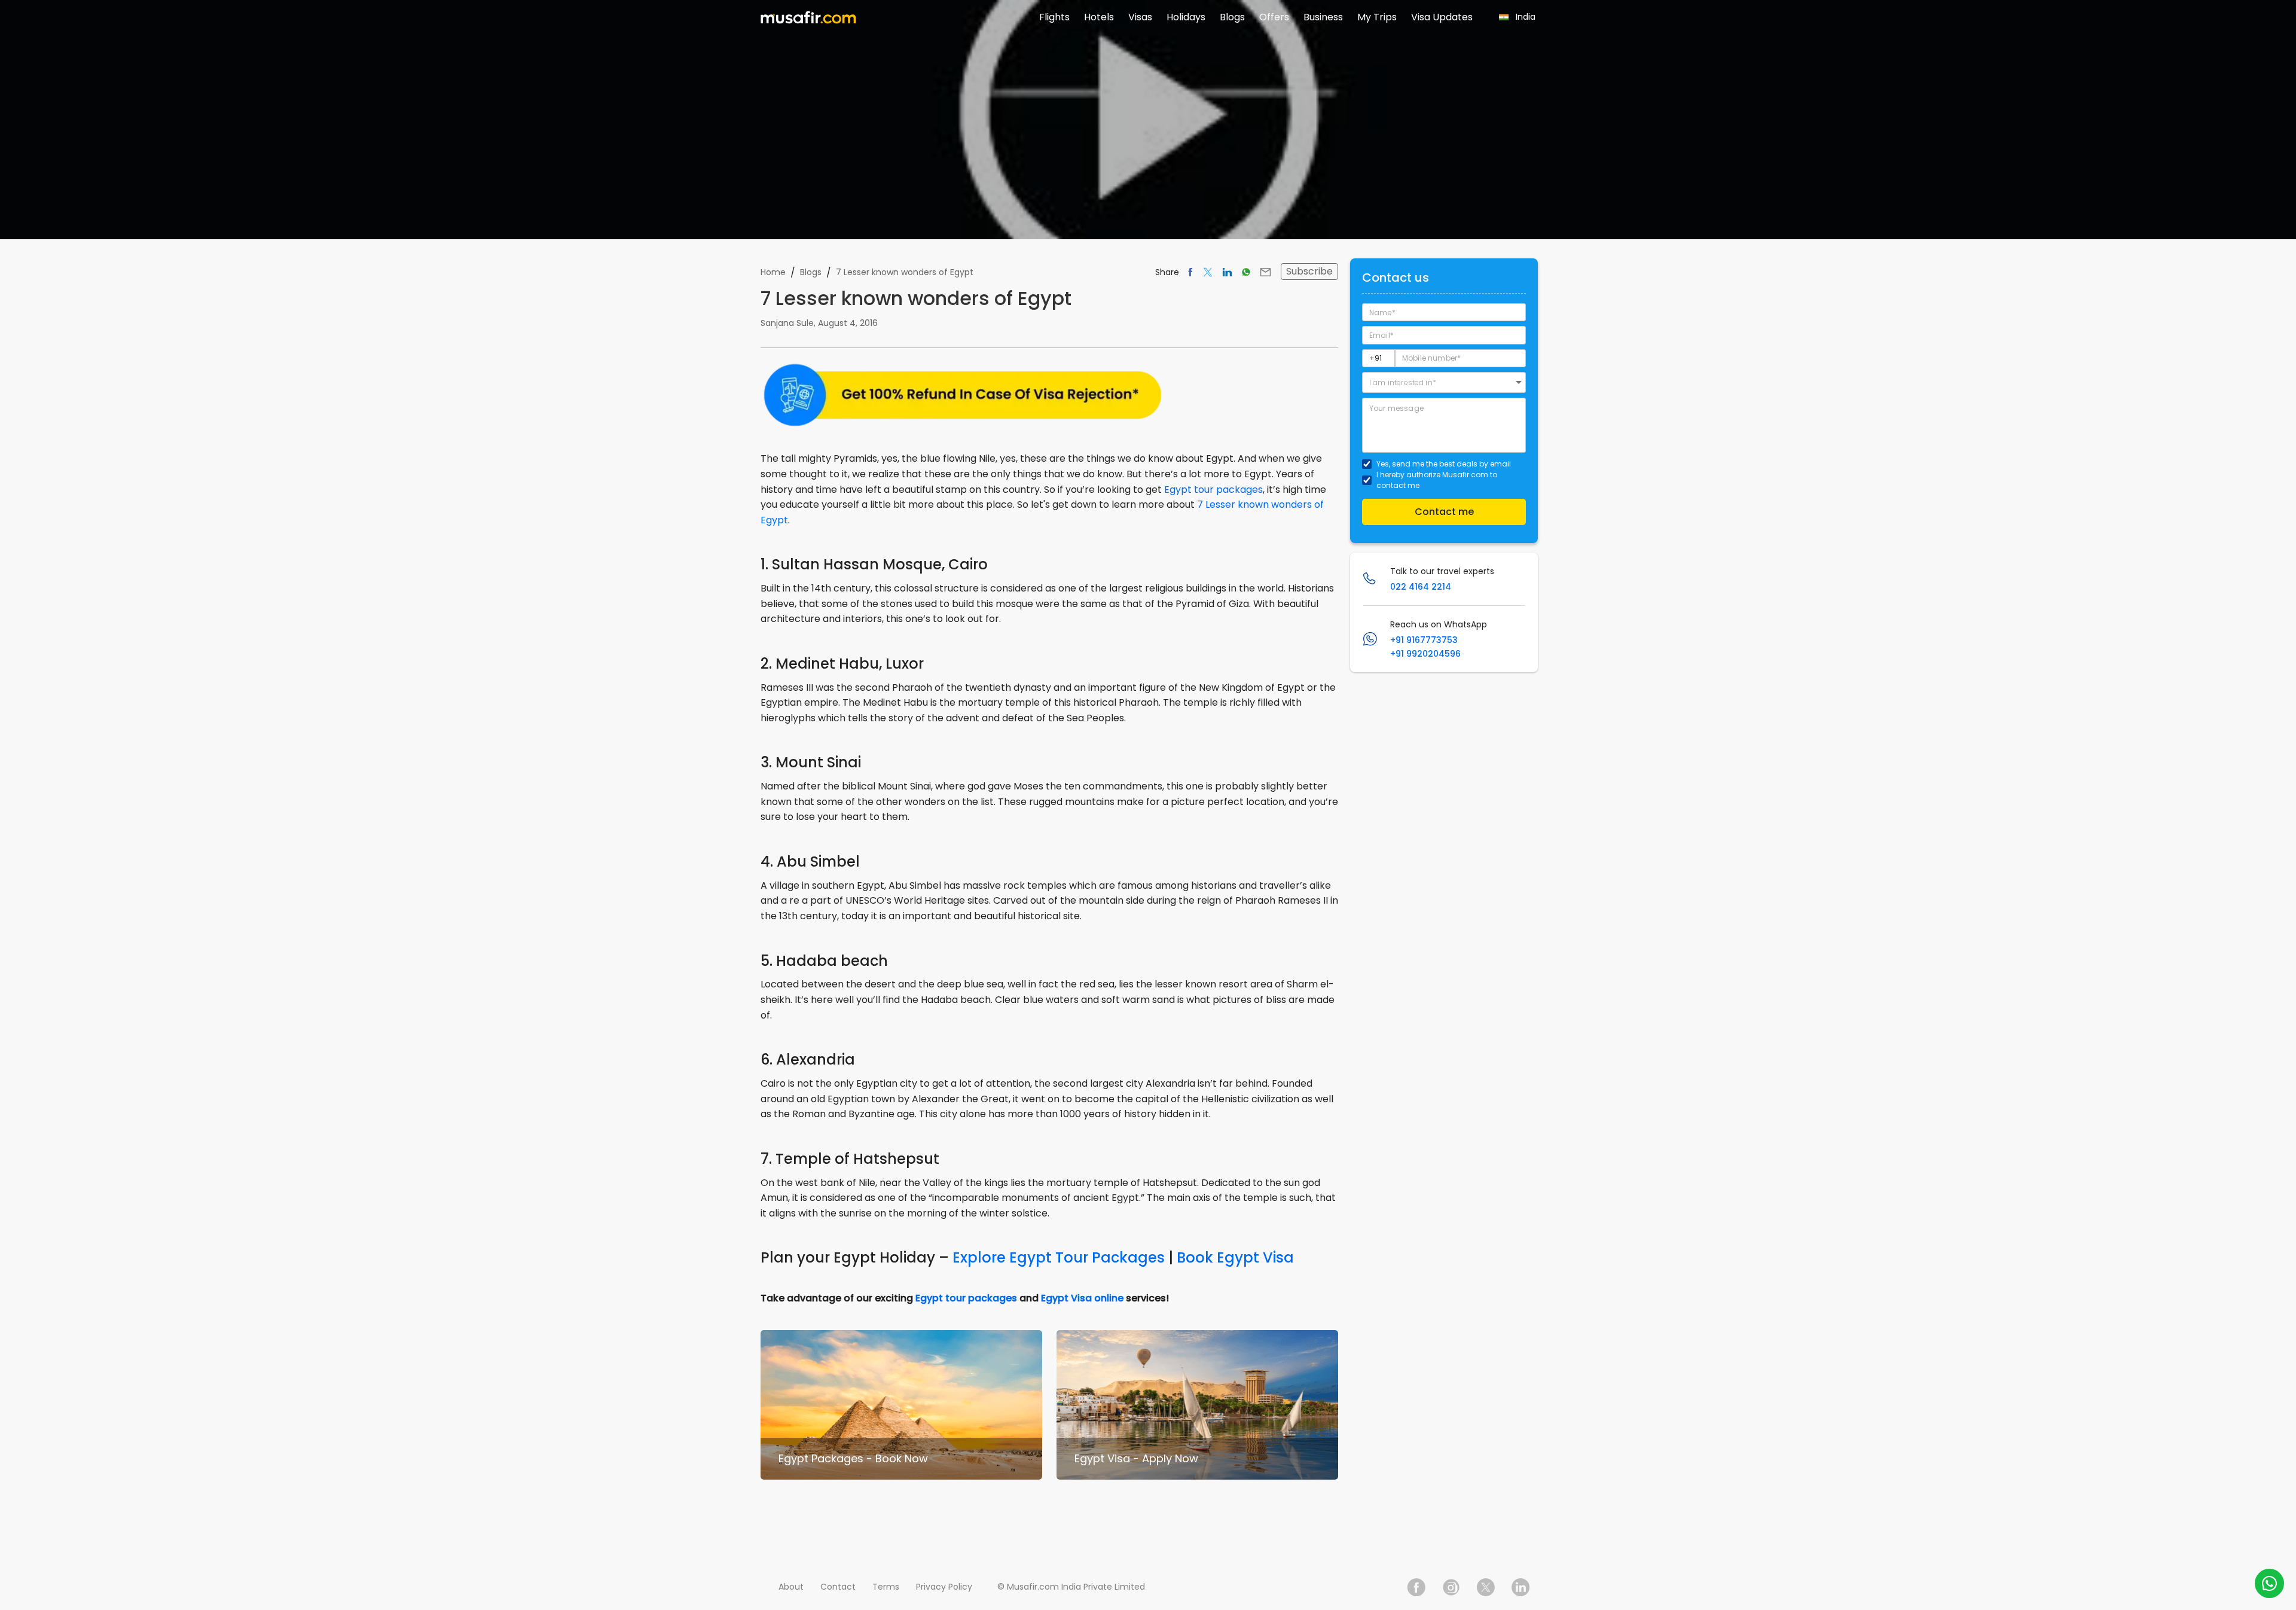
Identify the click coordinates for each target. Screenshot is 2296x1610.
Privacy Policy (944, 1587)
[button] (1444, 382)
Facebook (1416, 1587)
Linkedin (1521, 1587)
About (791, 1587)
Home (773, 272)
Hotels (1099, 17)
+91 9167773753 (1424, 640)
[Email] (1265, 272)
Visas (1140, 17)
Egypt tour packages (1213, 490)
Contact (838, 1587)
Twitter (1486, 1587)
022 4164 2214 (1421, 587)
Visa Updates (1442, 17)
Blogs (1232, 17)
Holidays (1186, 17)
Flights (1054, 17)
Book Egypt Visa (1235, 1257)
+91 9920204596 (1425, 654)
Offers (1274, 17)
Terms (886, 1587)
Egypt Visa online (1082, 1298)
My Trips (1377, 17)
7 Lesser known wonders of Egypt (905, 272)
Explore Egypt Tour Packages (1059, 1257)
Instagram (1451, 1587)
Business (1323, 17)
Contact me (1444, 512)
